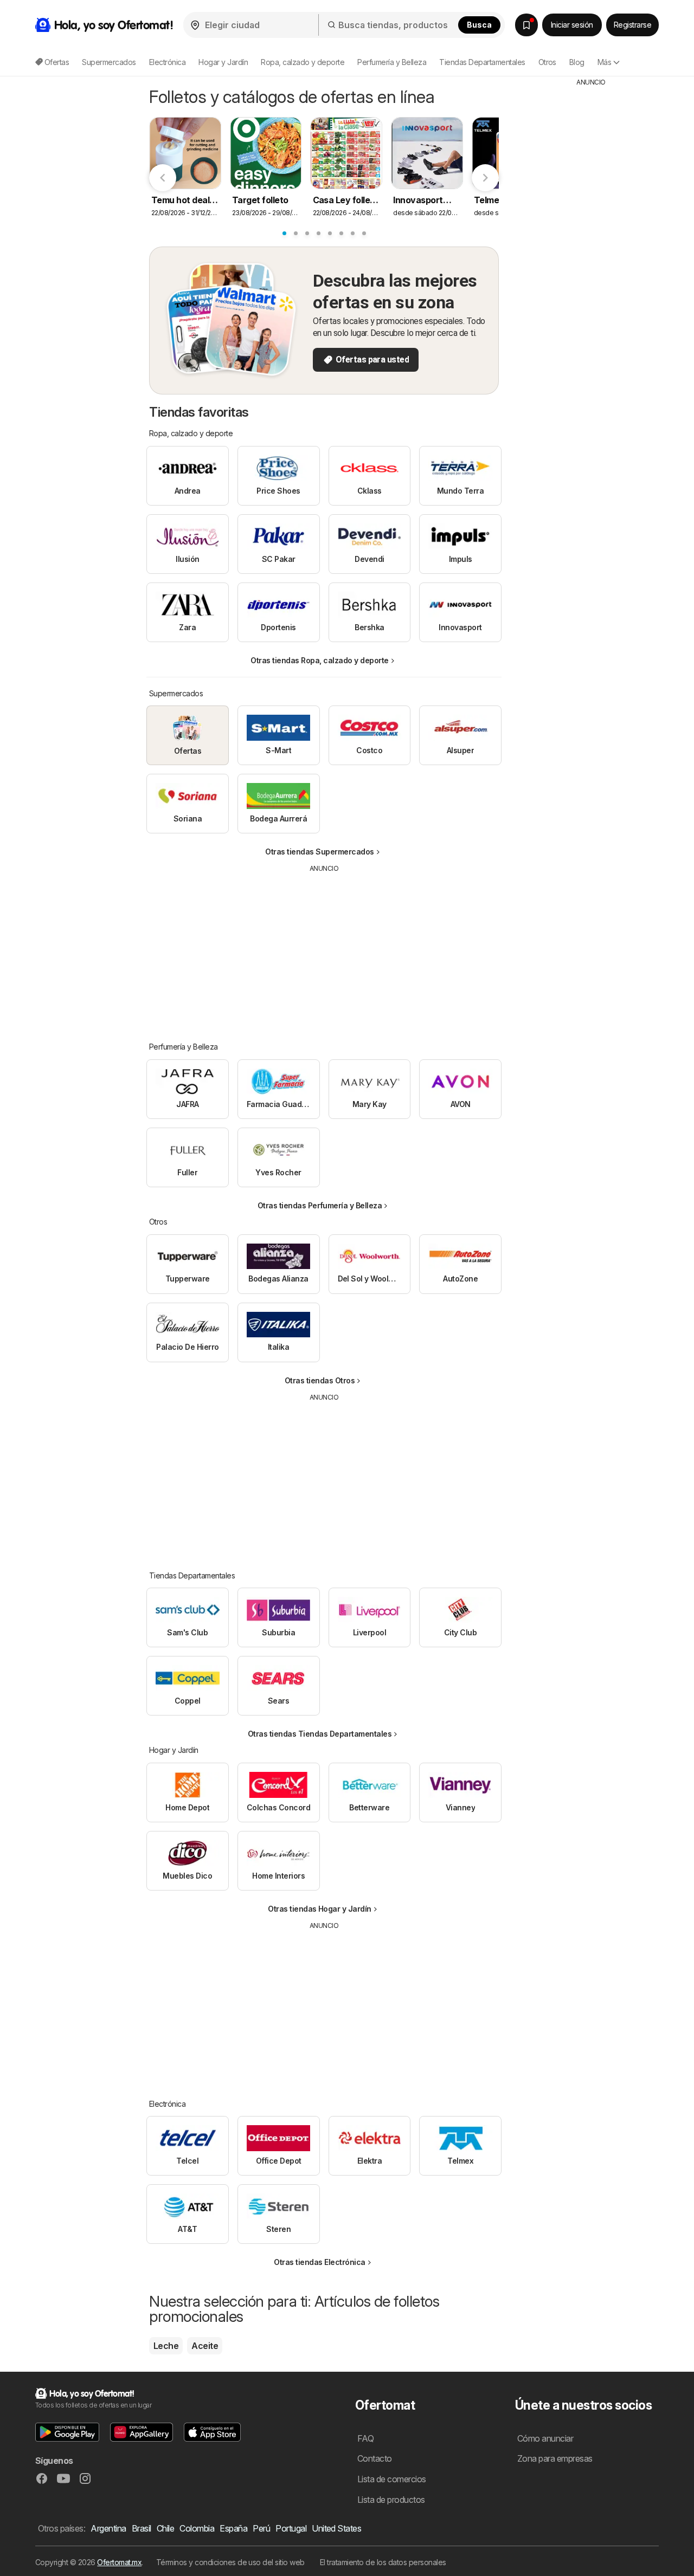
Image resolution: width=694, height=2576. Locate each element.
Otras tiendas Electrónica (319, 2262)
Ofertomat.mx (119, 2562)
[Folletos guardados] (526, 25)
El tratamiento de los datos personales (383, 2562)
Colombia (197, 2528)
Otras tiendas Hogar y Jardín (320, 1909)
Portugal (291, 2528)
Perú (261, 2528)
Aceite (205, 2346)
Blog (577, 62)
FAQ (365, 2438)
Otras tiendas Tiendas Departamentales (320, 1734)
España (233, 2528)
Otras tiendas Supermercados (319, 852)
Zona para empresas (555, 2458)
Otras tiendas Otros (320, 1380)
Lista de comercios (392, 2479)
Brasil (142, 2528)
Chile (165, 2528)
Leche (166, 2346)
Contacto (375, 2458)
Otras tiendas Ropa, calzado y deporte (319, 660)
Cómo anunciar (545, 2438)
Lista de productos (391, 2500)
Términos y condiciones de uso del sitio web (230, 2562)
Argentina (108, 2528)
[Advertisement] (324, 949)
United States (336, 2528)
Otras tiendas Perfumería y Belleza (320, 1205)
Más (604, 62)
